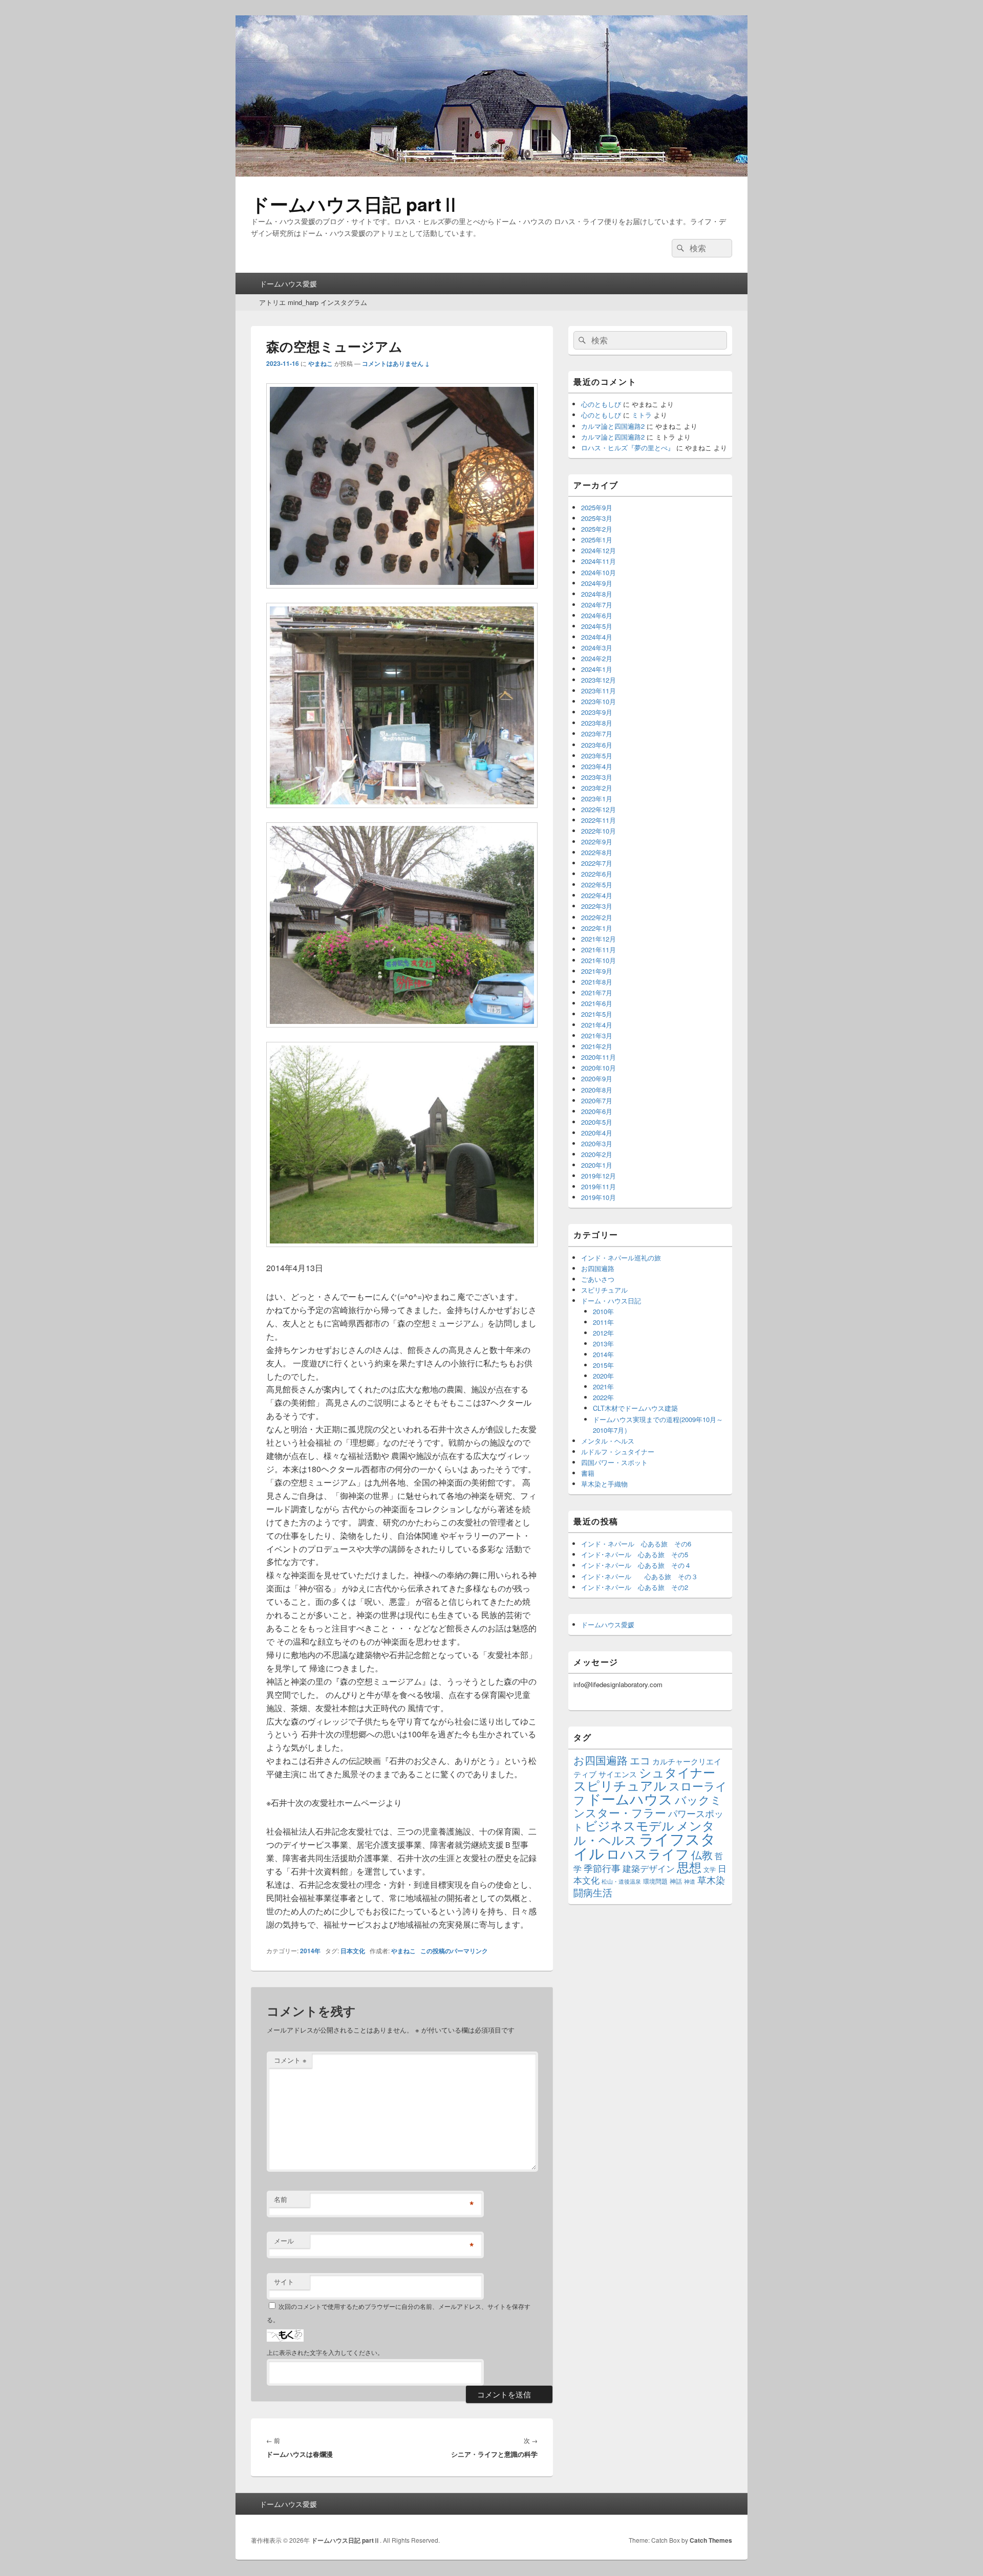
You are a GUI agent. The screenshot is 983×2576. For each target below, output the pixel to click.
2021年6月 (597, 1003)
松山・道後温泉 (621, 1881)
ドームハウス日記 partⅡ (355, 204)
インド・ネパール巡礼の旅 (621, 1258)
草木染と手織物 (604, 1484)
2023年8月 (597, 723)
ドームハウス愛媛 (288, 283)
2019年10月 (599, 1197)
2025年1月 (597, 540)
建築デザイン (649, 1868)
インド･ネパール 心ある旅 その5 (635, 1554)
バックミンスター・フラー (648, 1806)
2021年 (603, 1387)
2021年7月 (597, 992)
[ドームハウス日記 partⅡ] (491, 173)
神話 (676, 1881)
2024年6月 (597, 615)
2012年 (603, 1333)
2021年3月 (597, 1035)
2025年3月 (597, 518)
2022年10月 (599, 831)
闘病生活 (593, 1892)
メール (284, 2241)
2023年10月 (599, 701)
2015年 (603, 1365)
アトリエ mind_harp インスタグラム (313, 302)
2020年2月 (597, 1154)
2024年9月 (597, 583)
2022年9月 (597, 842)
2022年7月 (597, 863)
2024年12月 (599, 550)
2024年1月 (597, 669)
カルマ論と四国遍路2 (613, 426)
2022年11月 (599, 820)
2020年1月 (597, 1165)
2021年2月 (597, 1046)
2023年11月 (599, 691)
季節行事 (602, 1868)
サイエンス (618, 1774)
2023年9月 (597, 712)
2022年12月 (599, 809)
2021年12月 (599, 939)
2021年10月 (599, 960)
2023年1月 (597, 799)
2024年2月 (597, 658)
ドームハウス (630, 1798)
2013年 (603, 1344)
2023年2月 (597, 788)
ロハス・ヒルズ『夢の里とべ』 (628, 447)
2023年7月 (597, 734)
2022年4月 (597, 895)
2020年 (603, 1376)
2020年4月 (597, 1133)
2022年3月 (597, 906)
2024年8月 (597, 594)
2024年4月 (597, 637)
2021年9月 (597, 971)
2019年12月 (599, 1176)
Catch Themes (711, 2540)
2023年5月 (597, 756)
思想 (689, 1867)
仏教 (702, 1854)
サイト (284, 2282)
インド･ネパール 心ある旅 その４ (636, 1565)
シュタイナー (677, 1772)
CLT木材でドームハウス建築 (635, 1408)
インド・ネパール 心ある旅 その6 (636, 1544)
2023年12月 (599, 680)
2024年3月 (597, 648)
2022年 (603, 1397)
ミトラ (642, 415)
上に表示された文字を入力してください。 (325, 2352)
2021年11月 (599, 949)
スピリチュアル (604, 1290)
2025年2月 (597, 529)
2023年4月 (597, 766)
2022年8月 (597, 852)
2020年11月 (599, 1057)
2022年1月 (597, 928)
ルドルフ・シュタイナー (618, 1451)
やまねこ (320, 363)
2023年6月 (597, 745)
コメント (290, 2060)
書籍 (588, 1473)
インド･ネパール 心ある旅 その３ (639, 1576)
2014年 (310, 1951)
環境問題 (655, 1881)
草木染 (711, 1880)
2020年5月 (597, 1122)
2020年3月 (597, 1143)
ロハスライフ (648, 1853)
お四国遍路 (598, 1268)
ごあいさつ (598, 1279)
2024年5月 (597, 626)
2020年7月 (597, 1100)
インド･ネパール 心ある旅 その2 (635, 1587)
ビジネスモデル (629, 1825)
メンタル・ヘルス (608, 1441)
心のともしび (601, 404)
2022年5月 (597, 885)
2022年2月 (597, 917)
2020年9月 (597, 1078)
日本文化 (353, 1951)
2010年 (603, 1311)
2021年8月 (597, 982)
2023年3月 (597, 777)
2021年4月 (597, 1025)
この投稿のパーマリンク (454, 1951)
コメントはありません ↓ (396, 363)
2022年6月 (597, 874)
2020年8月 (597, 1090)
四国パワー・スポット (614, 1462)
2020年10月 (599, 1068)
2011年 (603, 1322)
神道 (690, 1881)
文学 (710, 1869)
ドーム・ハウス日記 (611, 1301)
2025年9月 (597, 507)
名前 (281, 2199)
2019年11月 (599, 1186)
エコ (640, 1760)
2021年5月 (597, 1014)
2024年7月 (597, 605)
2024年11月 (599, 561)
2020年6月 (597, 1111)
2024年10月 (599, 572)
